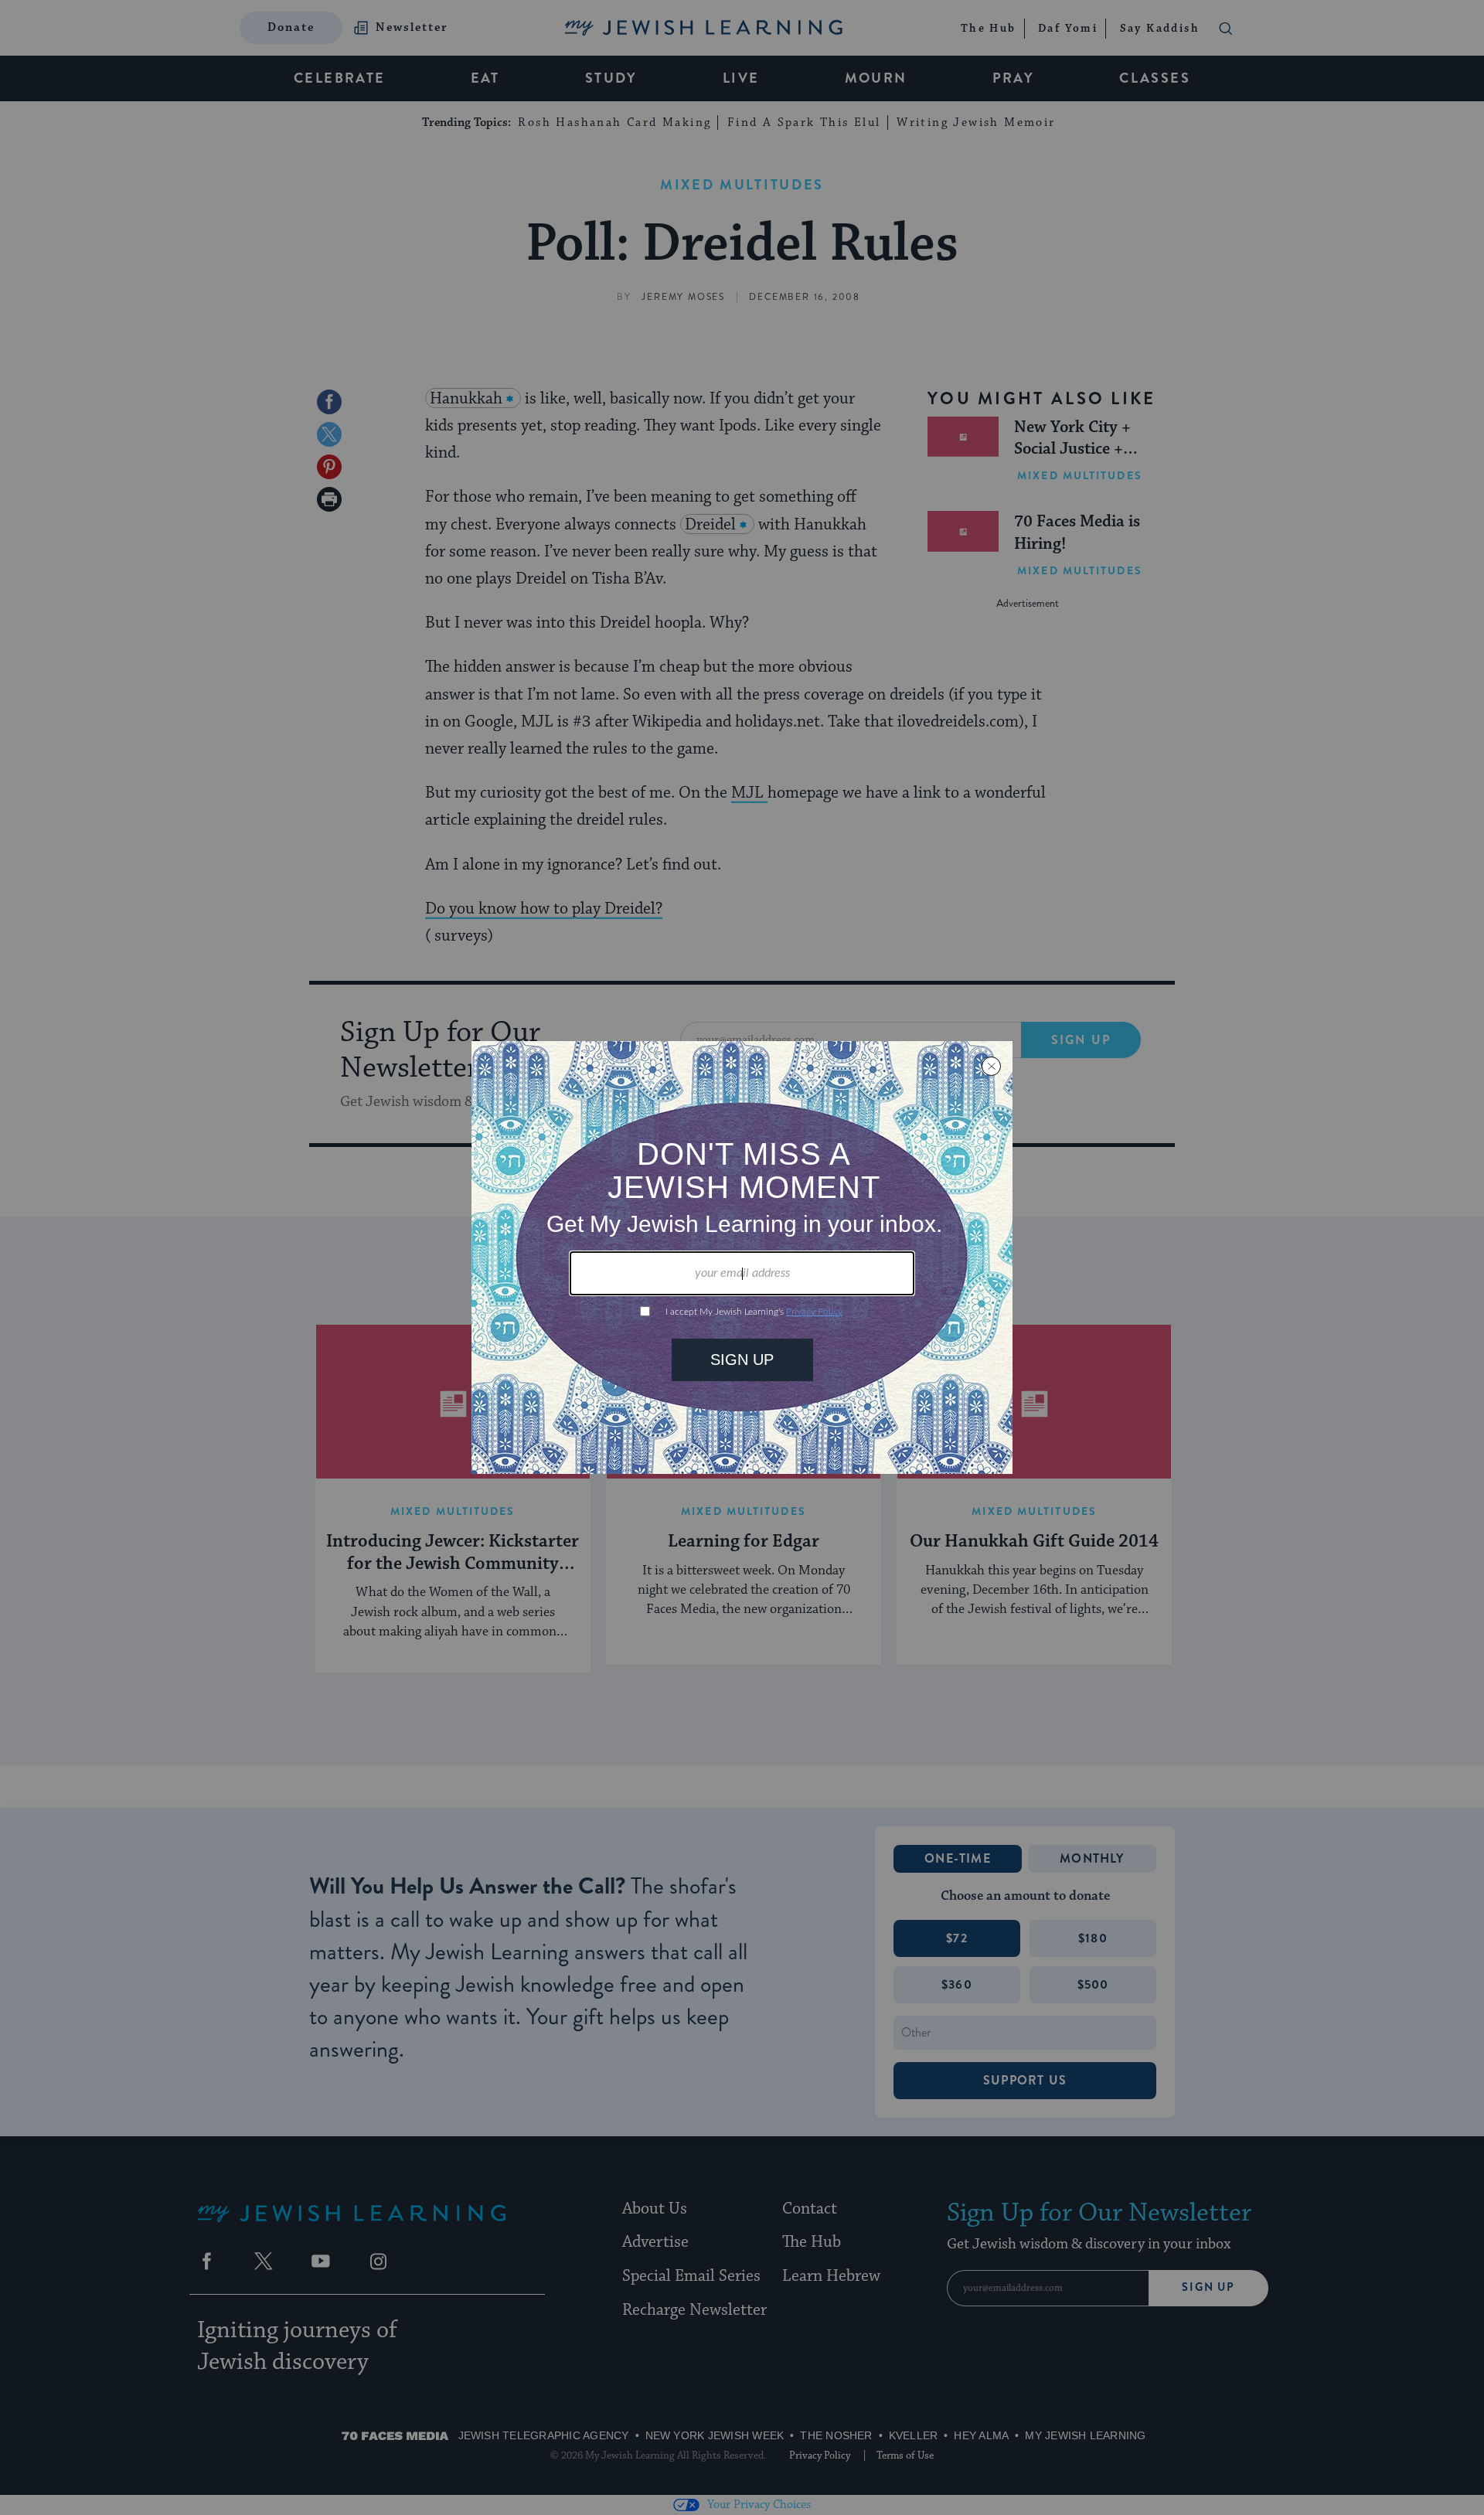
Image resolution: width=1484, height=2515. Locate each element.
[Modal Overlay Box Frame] (742, 1257)
